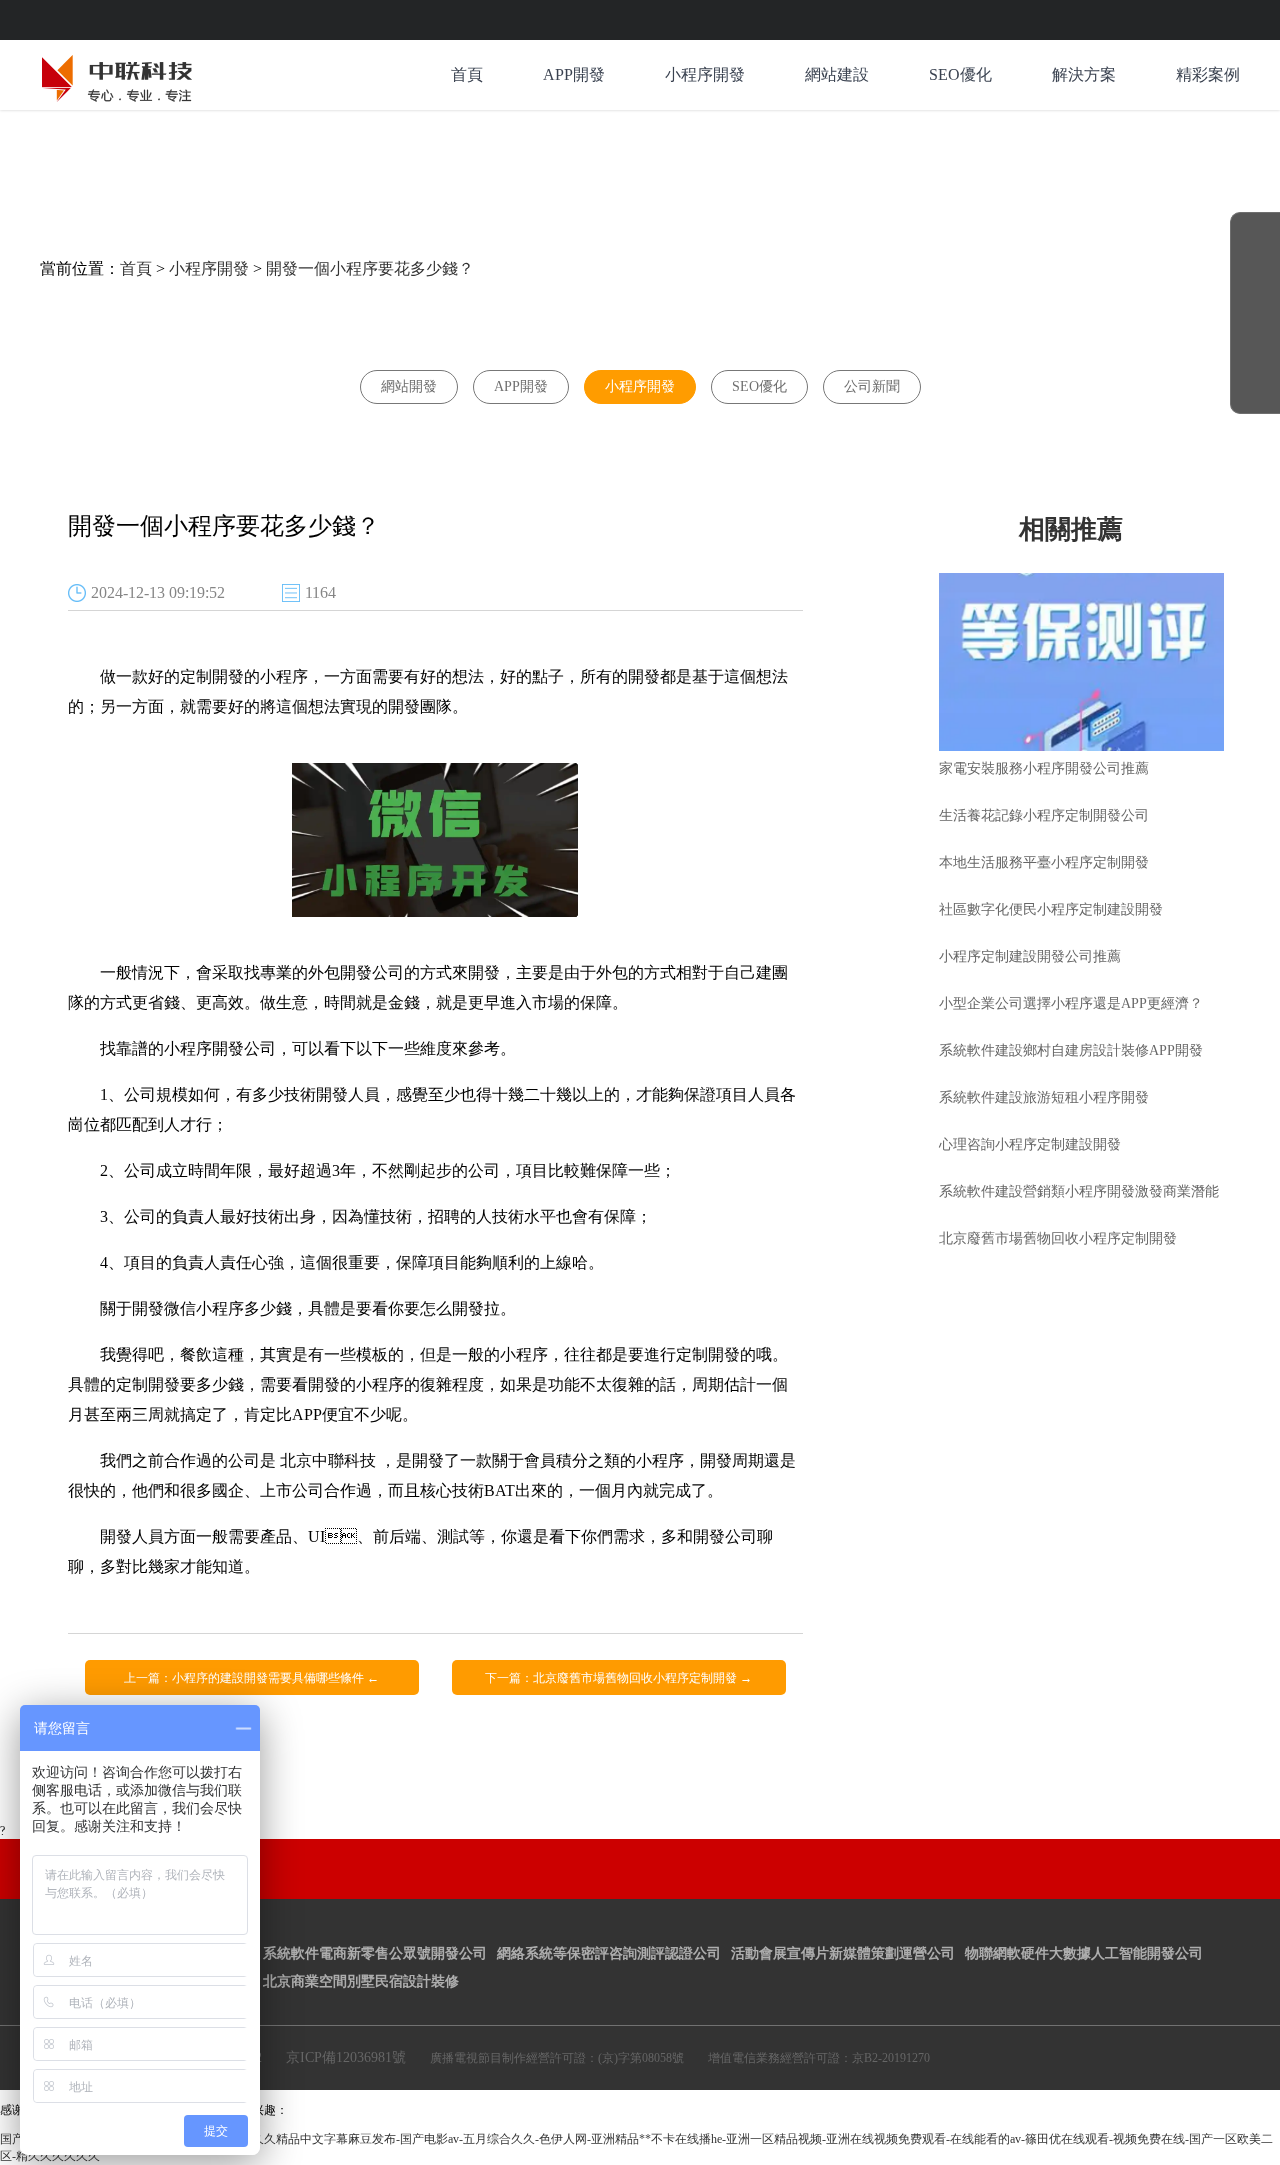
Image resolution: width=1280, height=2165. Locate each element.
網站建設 (837, 74)
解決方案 (1084, 74)
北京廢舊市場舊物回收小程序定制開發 (1058, 1238)
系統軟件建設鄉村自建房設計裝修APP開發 (1071, 1050)
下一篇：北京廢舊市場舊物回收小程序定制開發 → (618, 1678)
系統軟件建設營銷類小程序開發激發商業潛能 (1079, 1191)
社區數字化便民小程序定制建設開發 (1051, 909)
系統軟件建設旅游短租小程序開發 (1044, 1097)
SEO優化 (960, 74)
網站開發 (409, 386)
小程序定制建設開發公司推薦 (1030, 956)
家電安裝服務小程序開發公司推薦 (1044, 768)
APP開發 (574, 74)
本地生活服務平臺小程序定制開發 (1044, 862)
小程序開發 (705, 74)
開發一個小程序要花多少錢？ (370, 268)
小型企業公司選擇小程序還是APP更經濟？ (1071, 1003)
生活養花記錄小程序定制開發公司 (1044, 815)
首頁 (467, 74)
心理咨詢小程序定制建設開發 (1030, 1144)
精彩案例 (1208, 74)
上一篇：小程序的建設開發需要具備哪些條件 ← (251, 1678)
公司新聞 (872, 386)
